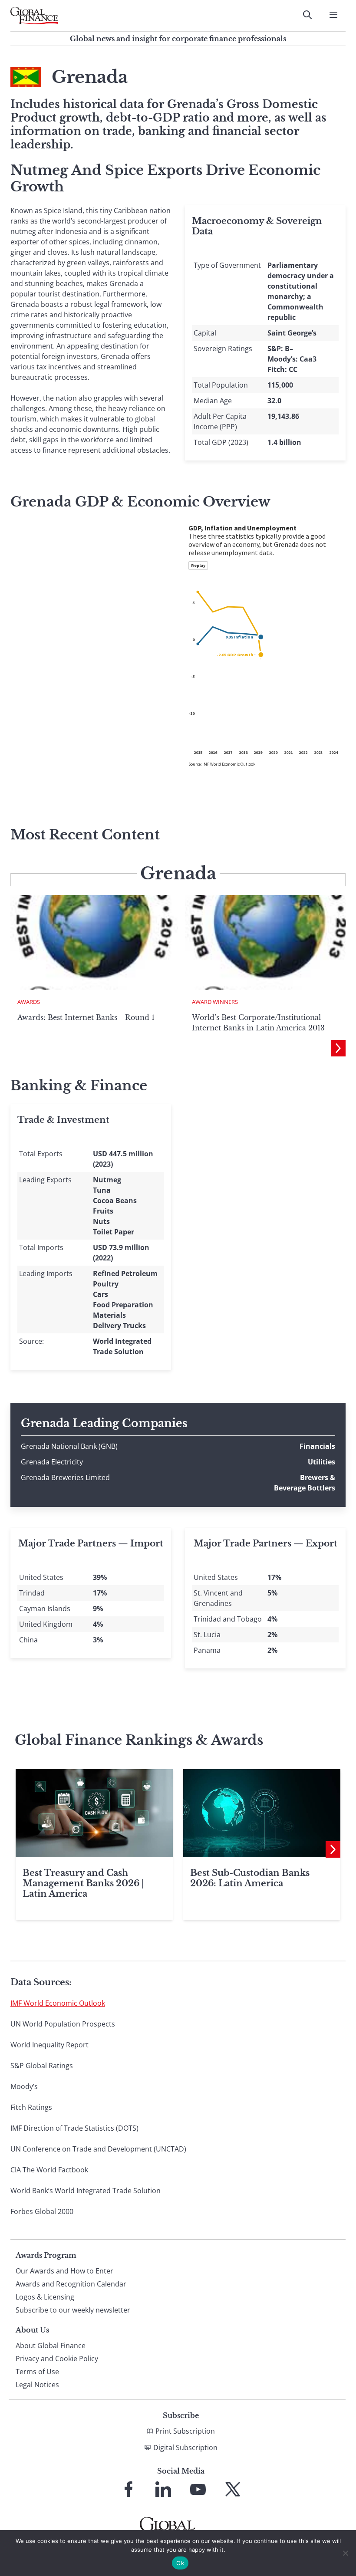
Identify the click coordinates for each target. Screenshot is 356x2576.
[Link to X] (233, 2489)
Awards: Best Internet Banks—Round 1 (86, 1017)
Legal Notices (37, 2385)
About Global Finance (51, 2346)
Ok (180, 2563)
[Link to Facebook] (129, 2489)
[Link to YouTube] (198, 2489)
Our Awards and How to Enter (64, 2271)
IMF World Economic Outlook (58, 2003)
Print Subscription (185, 2431)
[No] (345, 2553)
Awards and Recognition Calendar (71, 2284)
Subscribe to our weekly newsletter (73, 2310)
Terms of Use (37, 2372)
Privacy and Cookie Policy (57, 2359)
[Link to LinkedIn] (163, 2489)
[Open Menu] (333, 15)
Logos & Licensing (45, 2297)
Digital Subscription (185, 2448)
